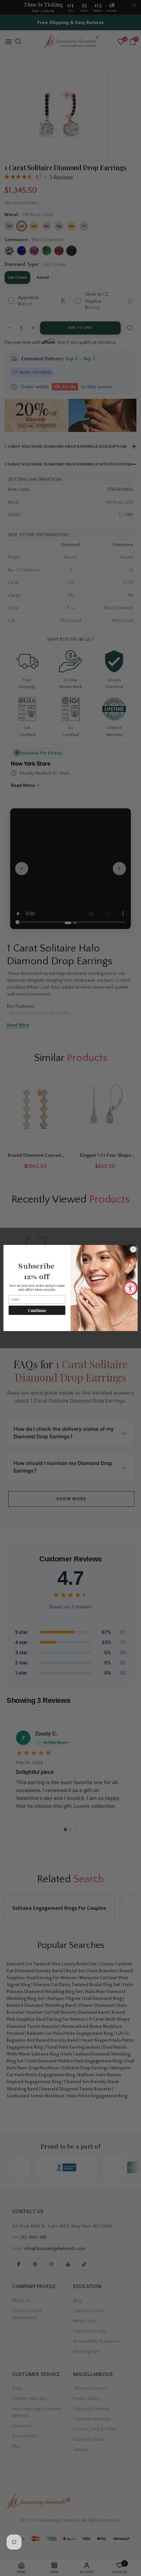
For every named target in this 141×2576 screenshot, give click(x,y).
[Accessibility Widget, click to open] (130, 1288)
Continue (37, 1310)
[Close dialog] (133, 1249)
